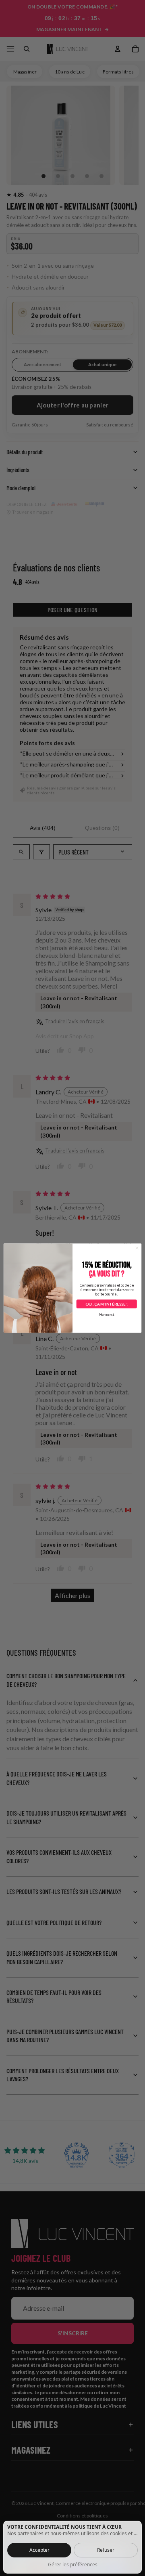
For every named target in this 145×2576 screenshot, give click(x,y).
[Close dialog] (137, 1248)
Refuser (106, 2550)
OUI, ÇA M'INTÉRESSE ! (106, 1304)
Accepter (39, 2550)
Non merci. (107, 1314)
